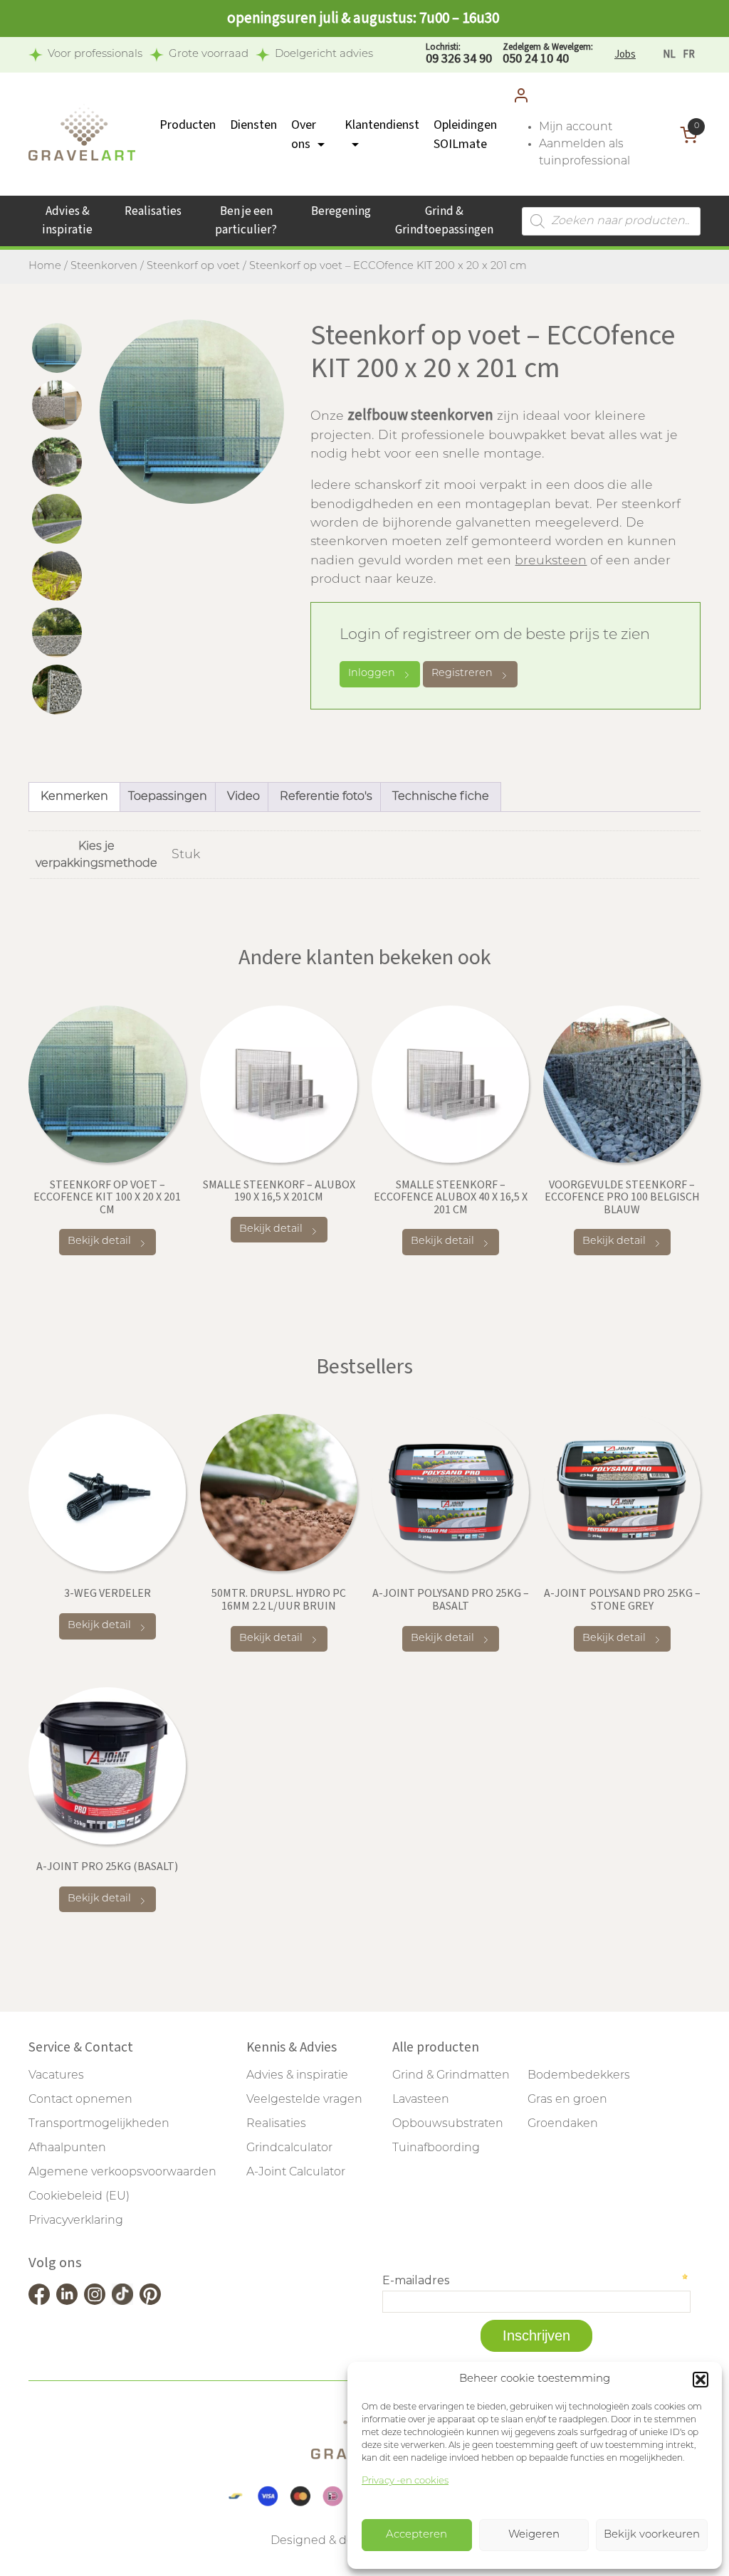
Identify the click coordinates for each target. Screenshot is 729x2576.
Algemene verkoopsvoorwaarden (122, 2173)
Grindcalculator (289, 2148)
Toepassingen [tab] (168, 797)
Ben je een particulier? (246, 221)
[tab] (57, 348)
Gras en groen (567, 2100)
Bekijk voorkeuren (652, 2535)
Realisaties (153, 211)
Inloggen (372, 674)
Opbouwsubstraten (448, 2124)
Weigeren (534, 2535)
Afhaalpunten (67, 2148)
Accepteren (416, 2535)
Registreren (462, 674)
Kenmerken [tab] (74, 797)
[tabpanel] (192, 412)
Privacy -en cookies (405, 2481)
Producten (188, 125)
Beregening (341, 211)
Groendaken (563, 2124)
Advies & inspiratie (67, 221)
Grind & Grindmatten (451, 2076)
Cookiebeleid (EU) (79, 2197)
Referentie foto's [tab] (326, 797)
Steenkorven (104, 266)
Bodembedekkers (579, 2076)
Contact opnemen (80, 2100)
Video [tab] (243, 797)
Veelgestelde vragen (304, 2100)
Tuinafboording (436, 2148)
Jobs (625, 54)
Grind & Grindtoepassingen (444, 221)
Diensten (253, 125)
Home (45, 266)
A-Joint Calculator (296, 2173)
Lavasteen (421, 2100)
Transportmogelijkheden (99, 2124)
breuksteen (551, 561)
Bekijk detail (99, 1241)
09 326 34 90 (459, 54)
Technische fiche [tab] (441, 797)
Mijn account (576, 127)
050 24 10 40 (548, 54)
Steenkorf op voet (193, 266)
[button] (701, 2380)
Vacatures (56, 2076)
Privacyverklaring (76, 2221)
